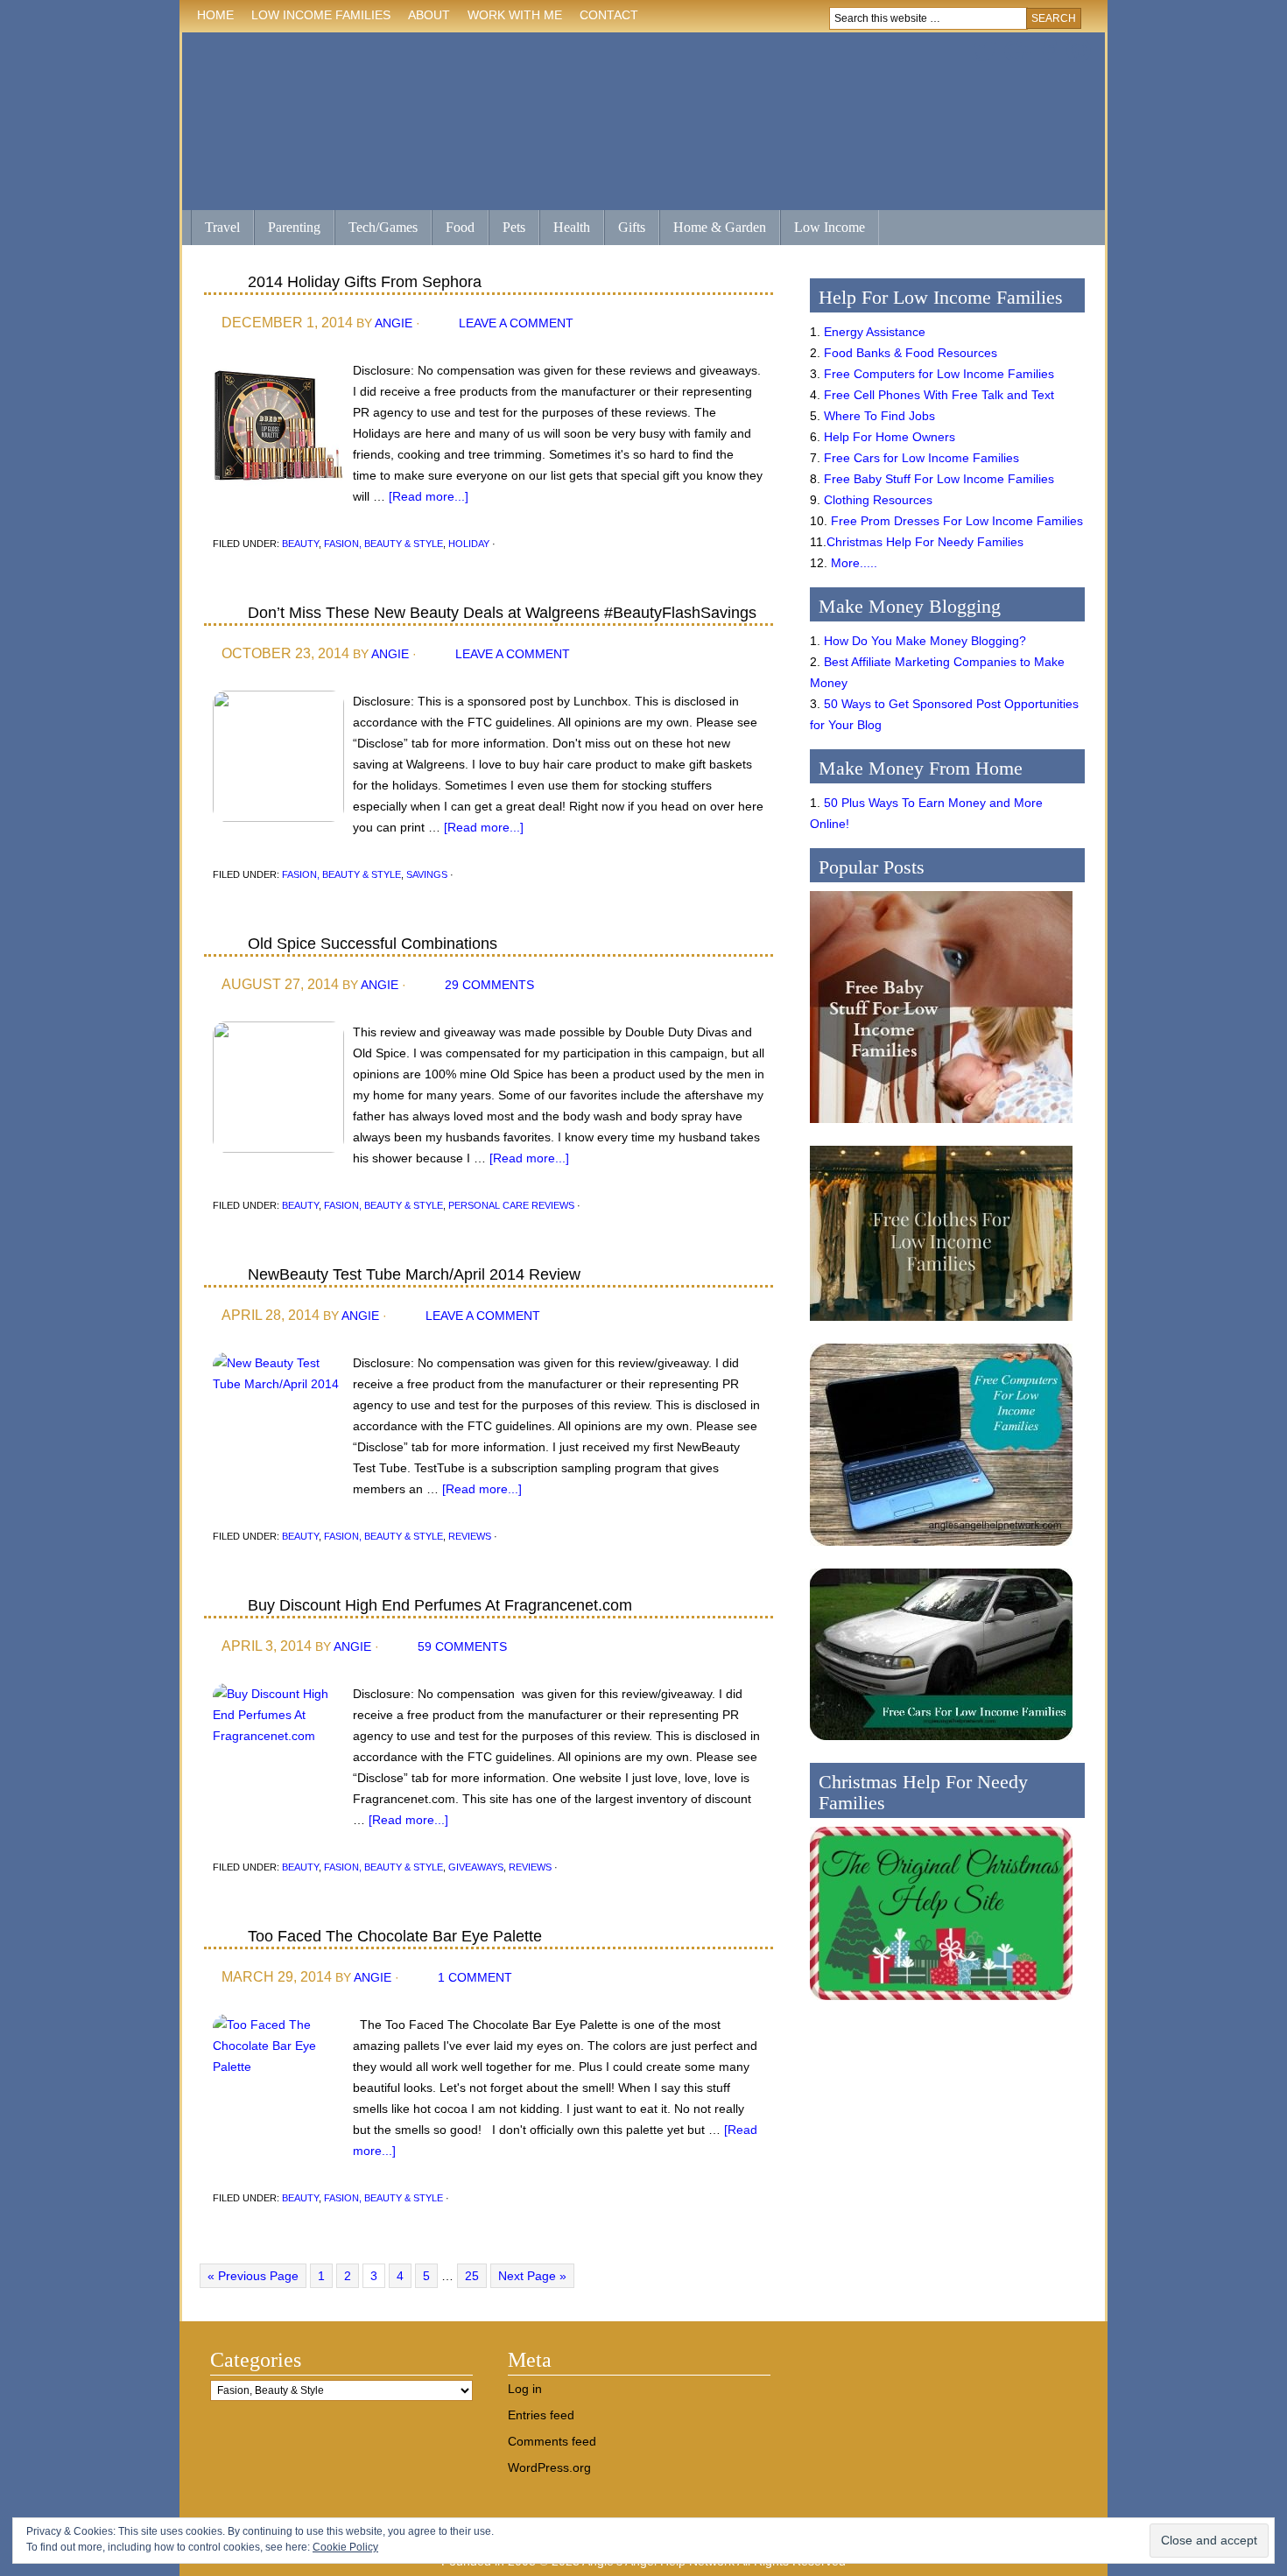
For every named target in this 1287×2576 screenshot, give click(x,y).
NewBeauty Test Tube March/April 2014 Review (414, 1274)
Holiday (469, 544)
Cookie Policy (345, 2547)
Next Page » (532, 2276)
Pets (514, 227)
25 (472, 2276)
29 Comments (489, 985)
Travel (215, 229)
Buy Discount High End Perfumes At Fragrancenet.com (440, 1605)
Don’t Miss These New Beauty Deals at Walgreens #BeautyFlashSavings (502, 613)
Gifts (625, 229)
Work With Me (515, 15)
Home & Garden (713, 229)
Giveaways (476, 1867)
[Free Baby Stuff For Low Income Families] (941, 1127)
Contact (609, 15)
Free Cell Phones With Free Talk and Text (939, 395)
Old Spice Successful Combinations (373, 944)
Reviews (470, 1536)
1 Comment (475, 1977)
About (425, 18)
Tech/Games (376, 229)
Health (565, 229)
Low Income (823, 229)
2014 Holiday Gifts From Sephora (365, 282)
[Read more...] (429, 496)
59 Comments (462, 1646)
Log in (525, 2389)
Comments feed (552, 2441)
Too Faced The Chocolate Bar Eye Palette (395, 1936)
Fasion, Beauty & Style (383, 544)
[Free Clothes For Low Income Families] (941, 1325)
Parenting (294, 227)
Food (460, 227)
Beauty (300, 544)
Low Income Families (316, 18)
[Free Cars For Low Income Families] (941, 1744)
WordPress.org (549, 2467)
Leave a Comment (516, 323)
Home (215, 15)
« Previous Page (253, 2276)
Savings (427, 874)
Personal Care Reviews (511, 1205)
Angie (394, 323)
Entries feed (541, 2415)
